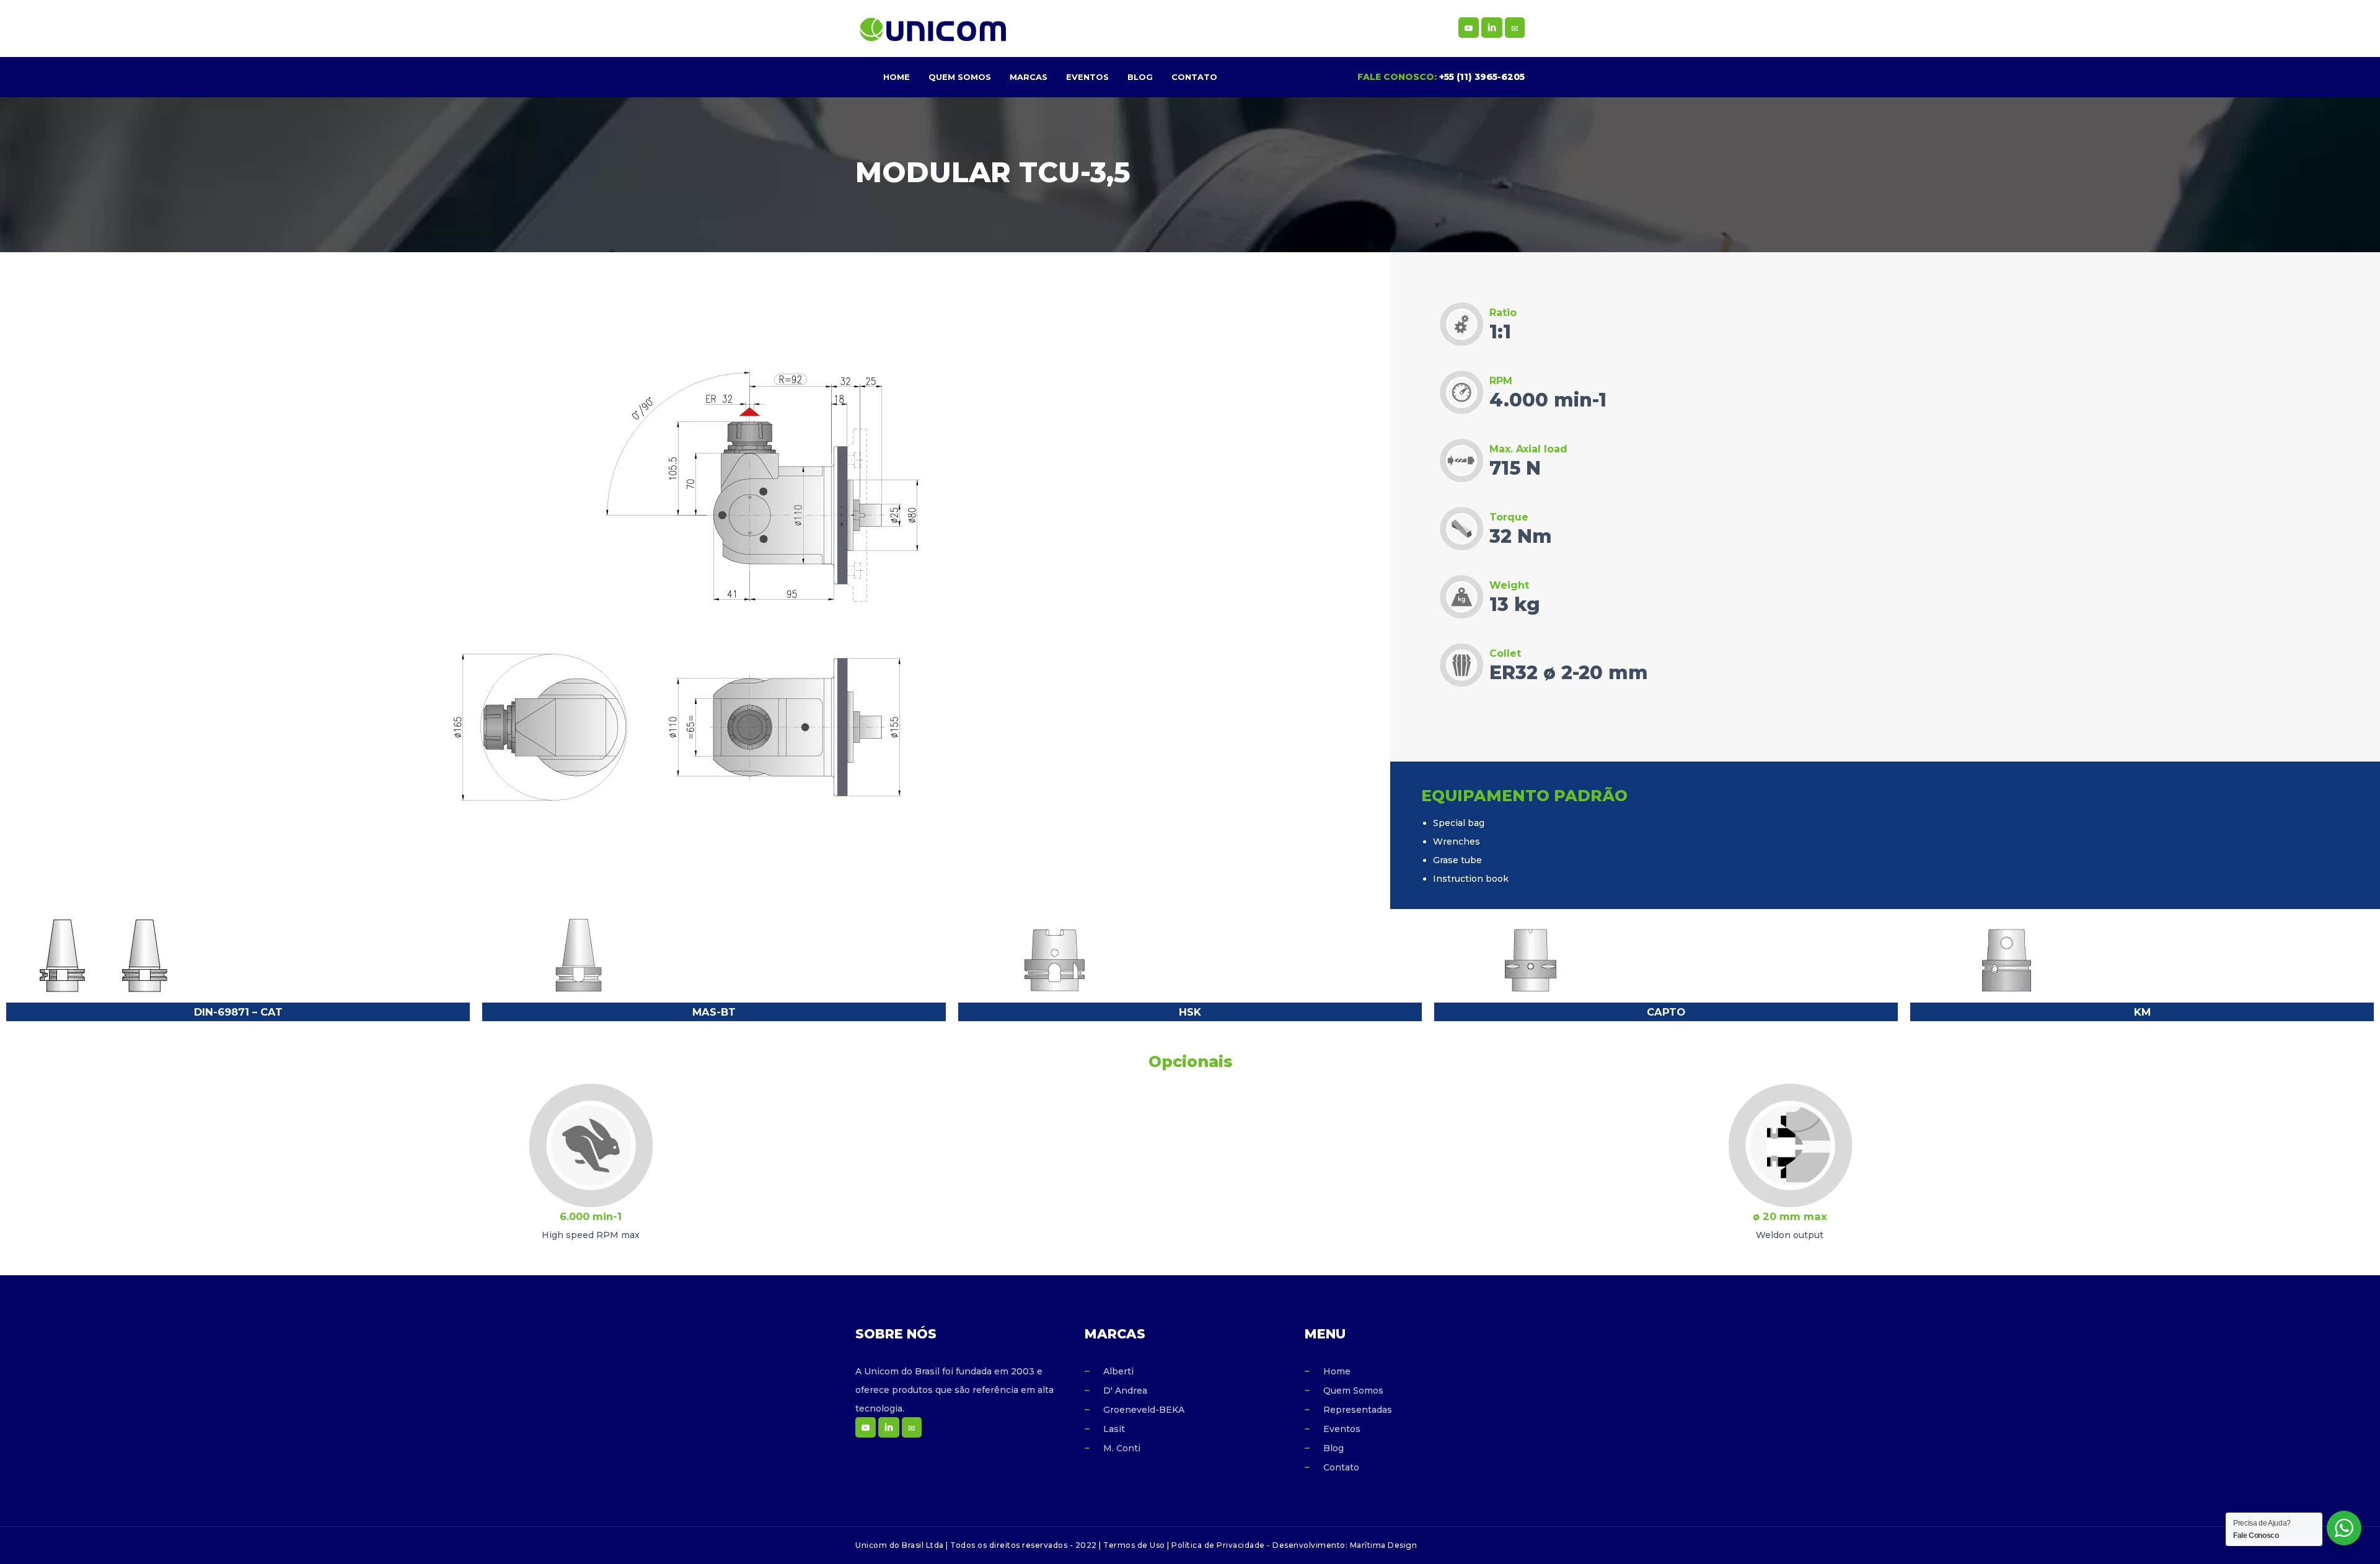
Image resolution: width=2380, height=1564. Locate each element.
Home (1337, 1371)
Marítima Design (1384, 1545)
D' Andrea (1125, 1390)
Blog (1333, 1448)
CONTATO (1194, 77)
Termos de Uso (1134, 1545)
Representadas (1358, 1410)
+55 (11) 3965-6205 (1482, 77)
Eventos (1342, 1429)
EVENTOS (1087, 77)
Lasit (1114, 1429)
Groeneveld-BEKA (1144, 1410)
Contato (1341, 1467)
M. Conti (1122, 1448)
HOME (897, 77)
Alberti (1118, 1371)
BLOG (1140, 77)
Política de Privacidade (1218, 1545)
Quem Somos (1353, 1390)
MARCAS (1029, 77)
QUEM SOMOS (960, 77)
